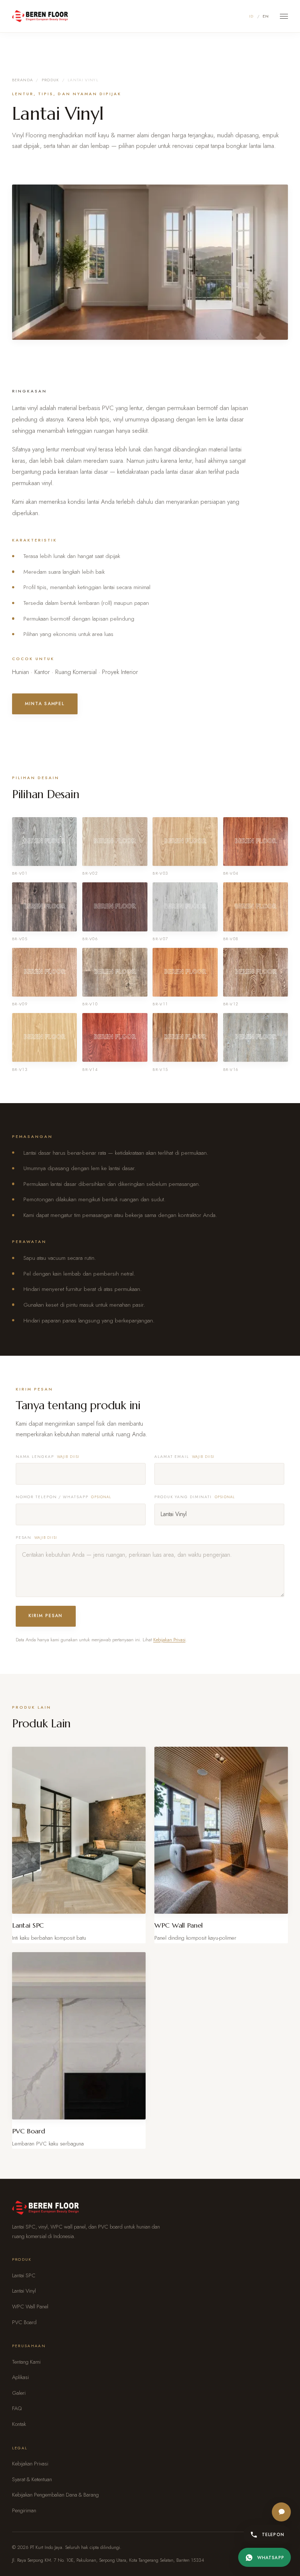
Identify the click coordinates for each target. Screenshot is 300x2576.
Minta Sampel (45, 704)
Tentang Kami (26, 2362)
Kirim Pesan (46, 1616)
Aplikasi (20, 2377)
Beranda (22, 80)
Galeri (19, 2393)
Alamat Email (185, 1457)
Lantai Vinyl (24, 2291)
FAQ (17, 2408)
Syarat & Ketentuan (32, 2479)
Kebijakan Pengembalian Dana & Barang (55, 2495)
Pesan (36, 1538)
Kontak (19, 2424)
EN (266, 16)
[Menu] (284, 16)
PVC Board (24, 2322)
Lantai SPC (24, 2275)
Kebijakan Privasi (169, 1640)
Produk (50, 80)
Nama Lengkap (48, 1457)
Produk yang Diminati (195, 1497)
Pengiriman (24, 2510)
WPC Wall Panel (30, 2307)
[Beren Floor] (40, 16)
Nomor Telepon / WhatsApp (64, 1497)
